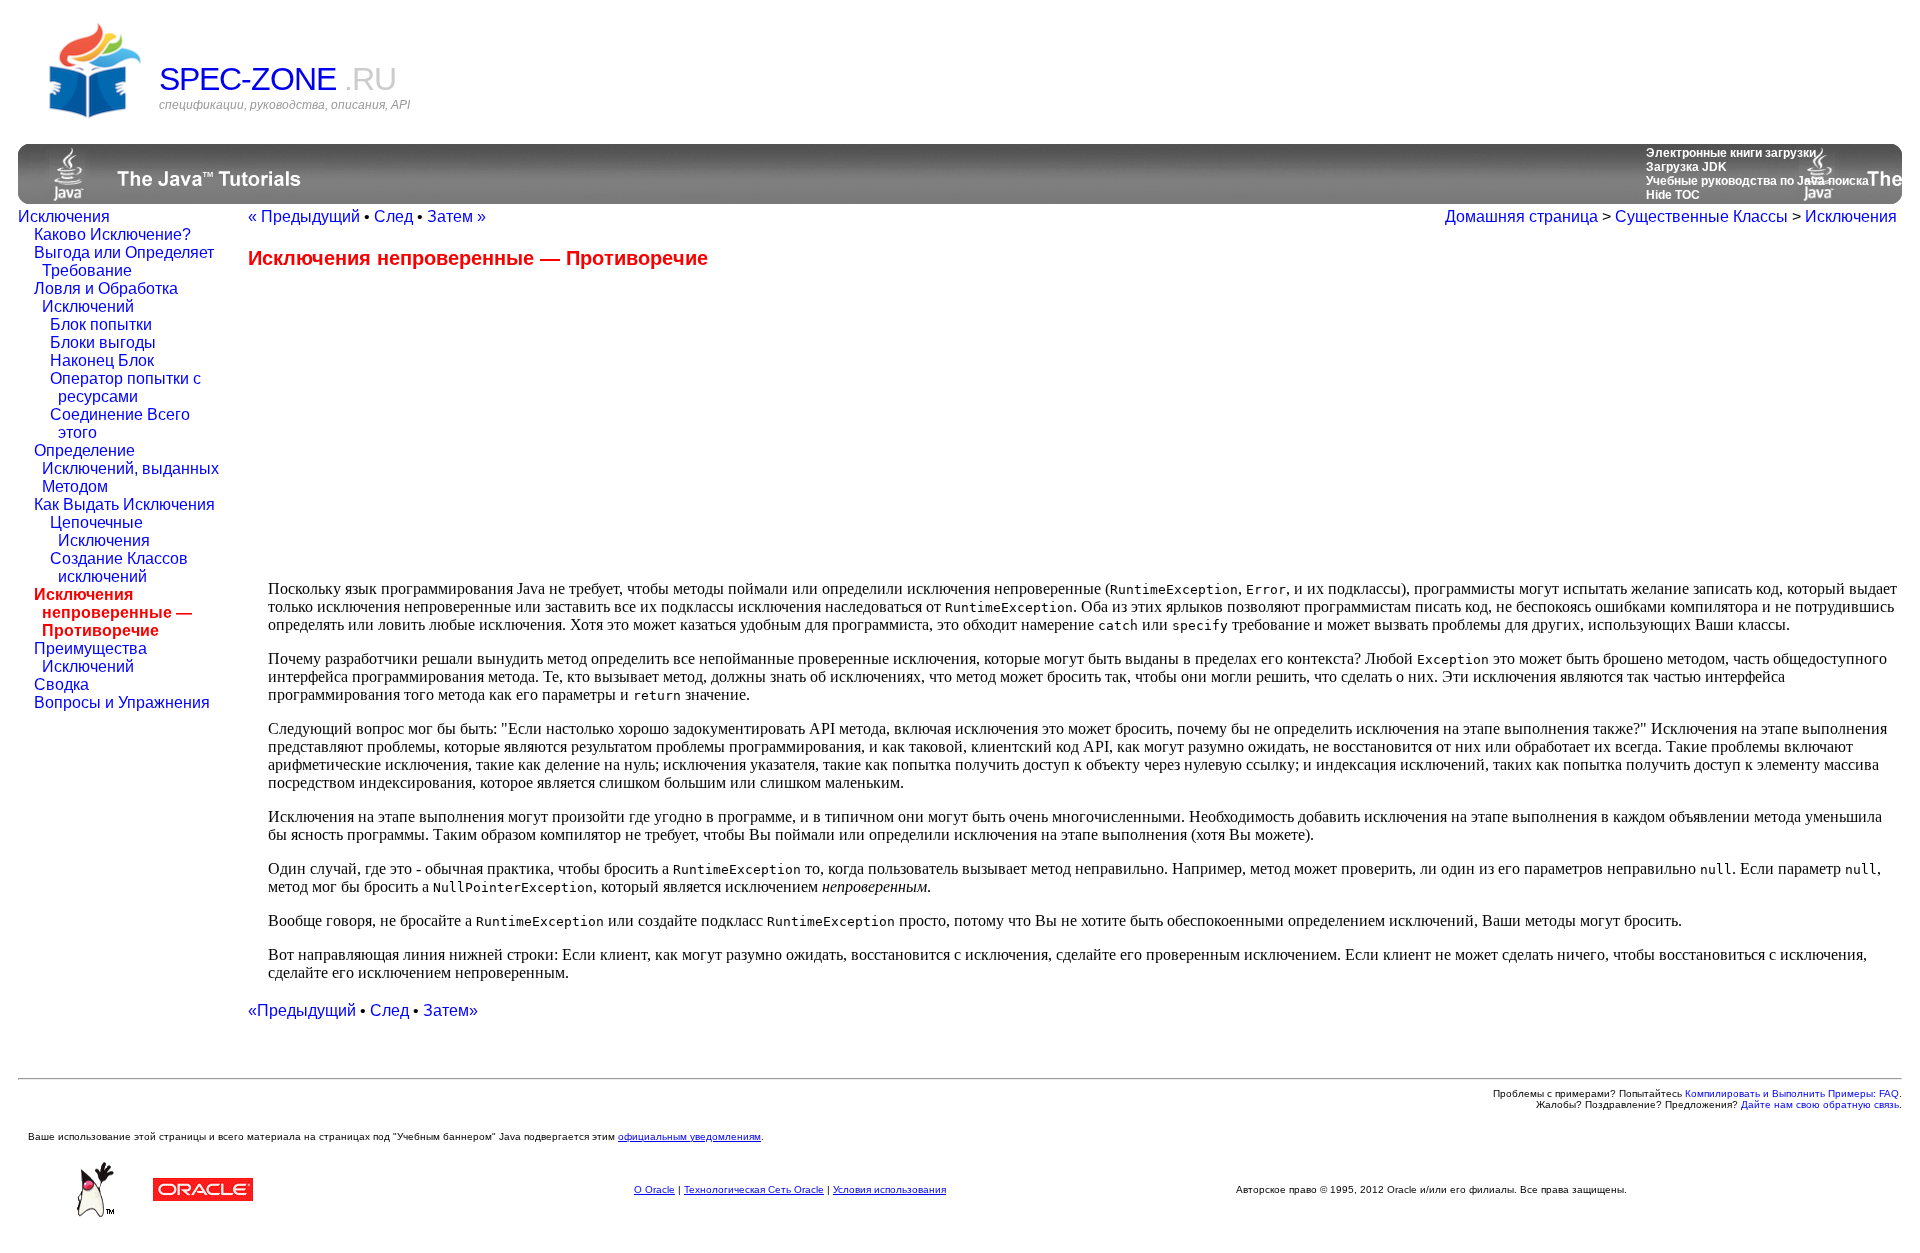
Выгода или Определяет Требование (124, 261)
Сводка (61, 684)
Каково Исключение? (112, 234)
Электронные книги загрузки (1731, 153)
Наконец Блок (102, 360)
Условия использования (889, 1189)
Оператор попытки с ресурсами (125, 387)
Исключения (64, 216)
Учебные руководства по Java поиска (1757, 181)
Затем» (450, 1010)
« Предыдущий (304, 216)
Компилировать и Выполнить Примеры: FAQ (1792, 1093)
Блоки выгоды (103, 342)
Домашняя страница (1521, 216)
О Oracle (654, 1189)
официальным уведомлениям (689, 1136)
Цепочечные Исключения (100, 531)
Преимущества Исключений (90, 657)
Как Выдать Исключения (124, 504)
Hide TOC (1673, 195)
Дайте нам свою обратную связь (1820, 1104)
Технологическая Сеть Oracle (754, 1189)
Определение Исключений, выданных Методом (126, 468)
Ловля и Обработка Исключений (106, 297)
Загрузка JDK (1686, 167)
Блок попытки (101, 324)
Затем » (456, 216)
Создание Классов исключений (119, 567)
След (393, 216)
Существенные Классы (1701, 216)
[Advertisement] (416, 424)
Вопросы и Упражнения (122, 702)
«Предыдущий (302, 1010)
